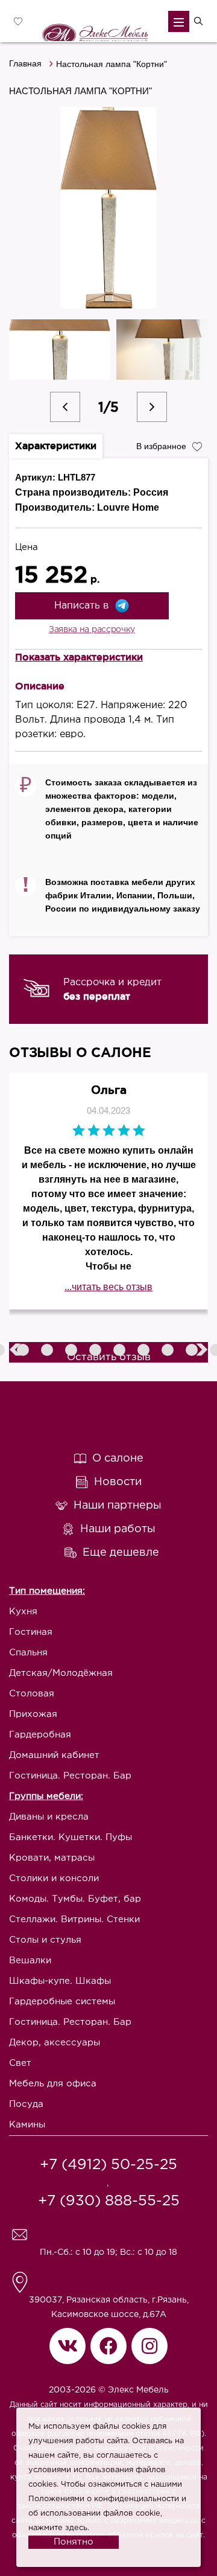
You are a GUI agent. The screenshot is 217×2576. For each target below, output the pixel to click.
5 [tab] (72, 1351)
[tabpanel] (108, 989)
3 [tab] (24, 1351)
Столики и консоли (54, 1878)
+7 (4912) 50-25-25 (108, 2165)
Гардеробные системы (62, 2002)
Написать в (81, 606)
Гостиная (31, 1632)
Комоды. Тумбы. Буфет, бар (75, 1899)
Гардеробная (40, 1735)
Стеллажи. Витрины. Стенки (74, 1919)
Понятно (74, 2542)
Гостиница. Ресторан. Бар (70, 1776)
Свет (20, 2063)
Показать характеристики (79, 657)
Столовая (32, 1694)
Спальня (28, 1653)
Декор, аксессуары (55, 2043)
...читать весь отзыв (108, 1287)
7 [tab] (121, 1351)
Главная (25, 63)
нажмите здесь (58, 2528)
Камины (27, 2125)
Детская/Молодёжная (61, 1673)
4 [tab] (48, 1351)
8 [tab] (145, 1351)
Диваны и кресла (49, 1817)
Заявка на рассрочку (92, 630)
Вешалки (30, 1961)
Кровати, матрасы (52, 1858)
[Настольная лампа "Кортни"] (109, 208)
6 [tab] (96, 1351)
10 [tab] (193, 1351)
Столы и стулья (45, 1940)
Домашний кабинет (54, 1755)
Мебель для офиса (53, 2084)
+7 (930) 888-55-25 (109, 2201)
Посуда (26, 2104)
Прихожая (33, 1714)
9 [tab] (169, 1351)
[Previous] (65, 407)
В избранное (161, 446)
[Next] (152, 407)
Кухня (23, 1612)
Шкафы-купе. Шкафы (60, 1981)
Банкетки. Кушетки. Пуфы (71, 1837)
